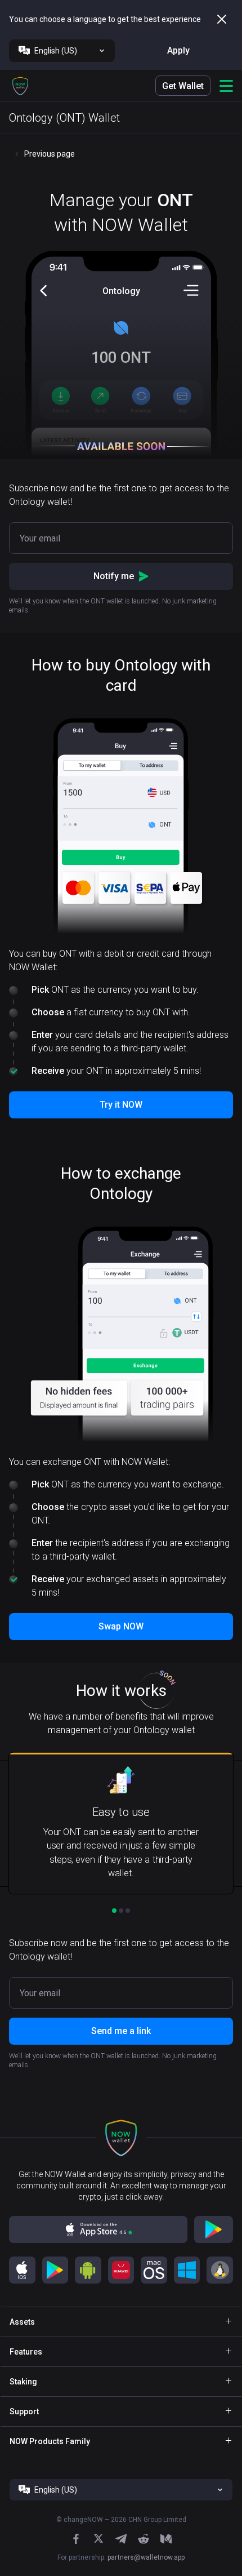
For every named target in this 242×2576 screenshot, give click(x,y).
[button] (20, 86)
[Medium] (166, 2539)
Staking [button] (23, 2382)
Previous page (50, 154)
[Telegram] (121, 2539)
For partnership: (121, 2557)
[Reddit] (144, 2539)
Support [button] (24, 2411)
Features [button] (26, 2352)
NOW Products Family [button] (50, 2441)
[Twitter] (98, 2539)
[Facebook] (76, 2539)
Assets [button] (22, 2322)
